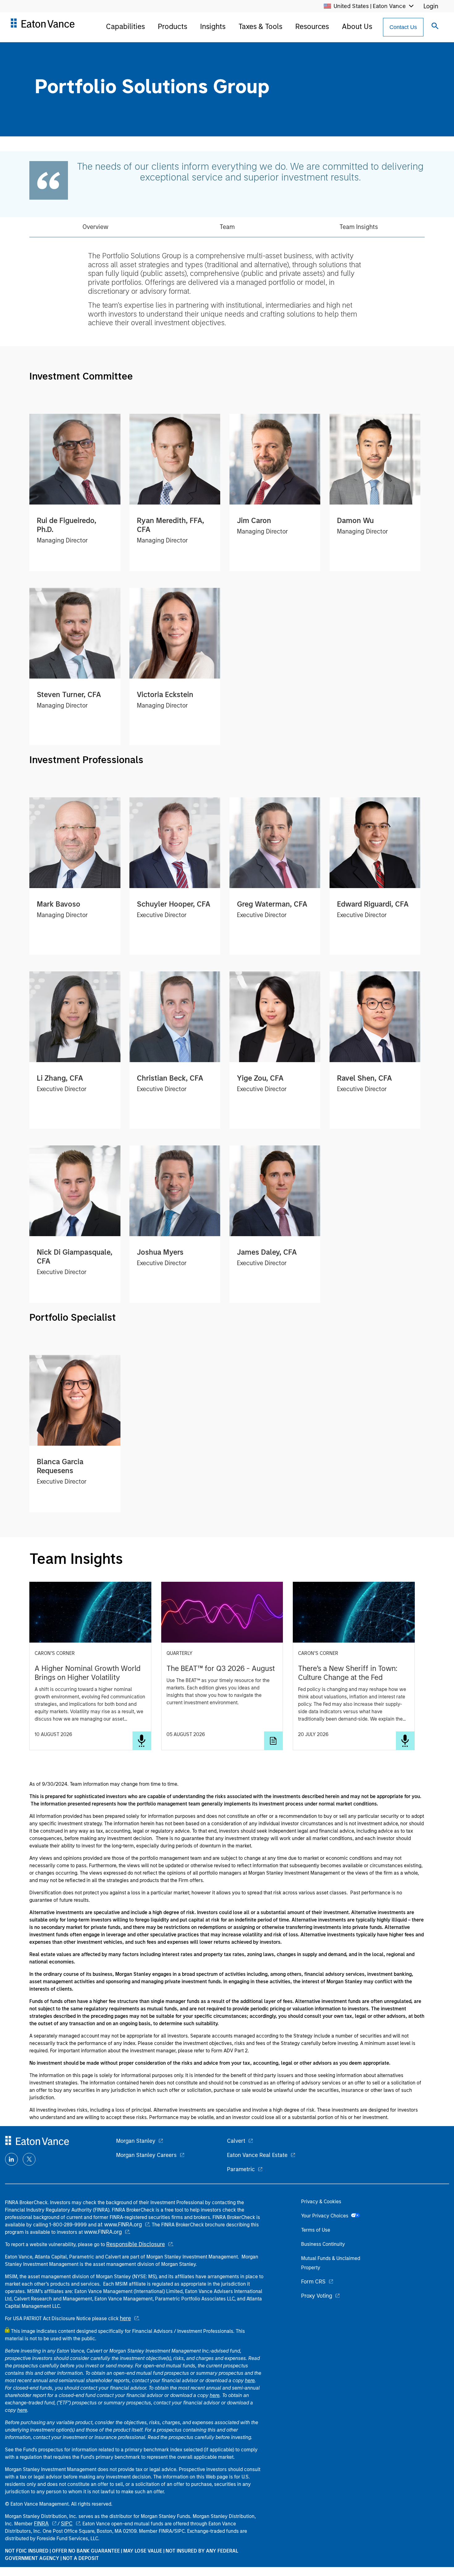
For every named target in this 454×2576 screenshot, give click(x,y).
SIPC (67, 2524)
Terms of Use (316, 2230)
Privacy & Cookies (321, 2202)
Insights (213, 26)
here (125, 2318)
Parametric (241, 2169)
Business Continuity (323, 2244)
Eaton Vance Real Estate (257, 2155)
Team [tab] (227, 227)
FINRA (41, 2524)
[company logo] (42, 26)
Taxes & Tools (260, 26)
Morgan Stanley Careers (146, 2155)
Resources (312, 26)
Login (431, 6)
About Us (357, 26)
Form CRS (313, 2282)
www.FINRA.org (103, 2232)
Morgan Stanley (136, 2141)
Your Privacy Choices (326, 2216)
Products (172, 26)
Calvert (236, 2141)
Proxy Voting (317, 2296)
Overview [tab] (95, 227)
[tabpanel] (227, 289)
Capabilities (125, 26)
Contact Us (403, 27)
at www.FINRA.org (120, 2225)
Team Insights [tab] (359, 227)
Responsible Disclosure (136, 2244)
